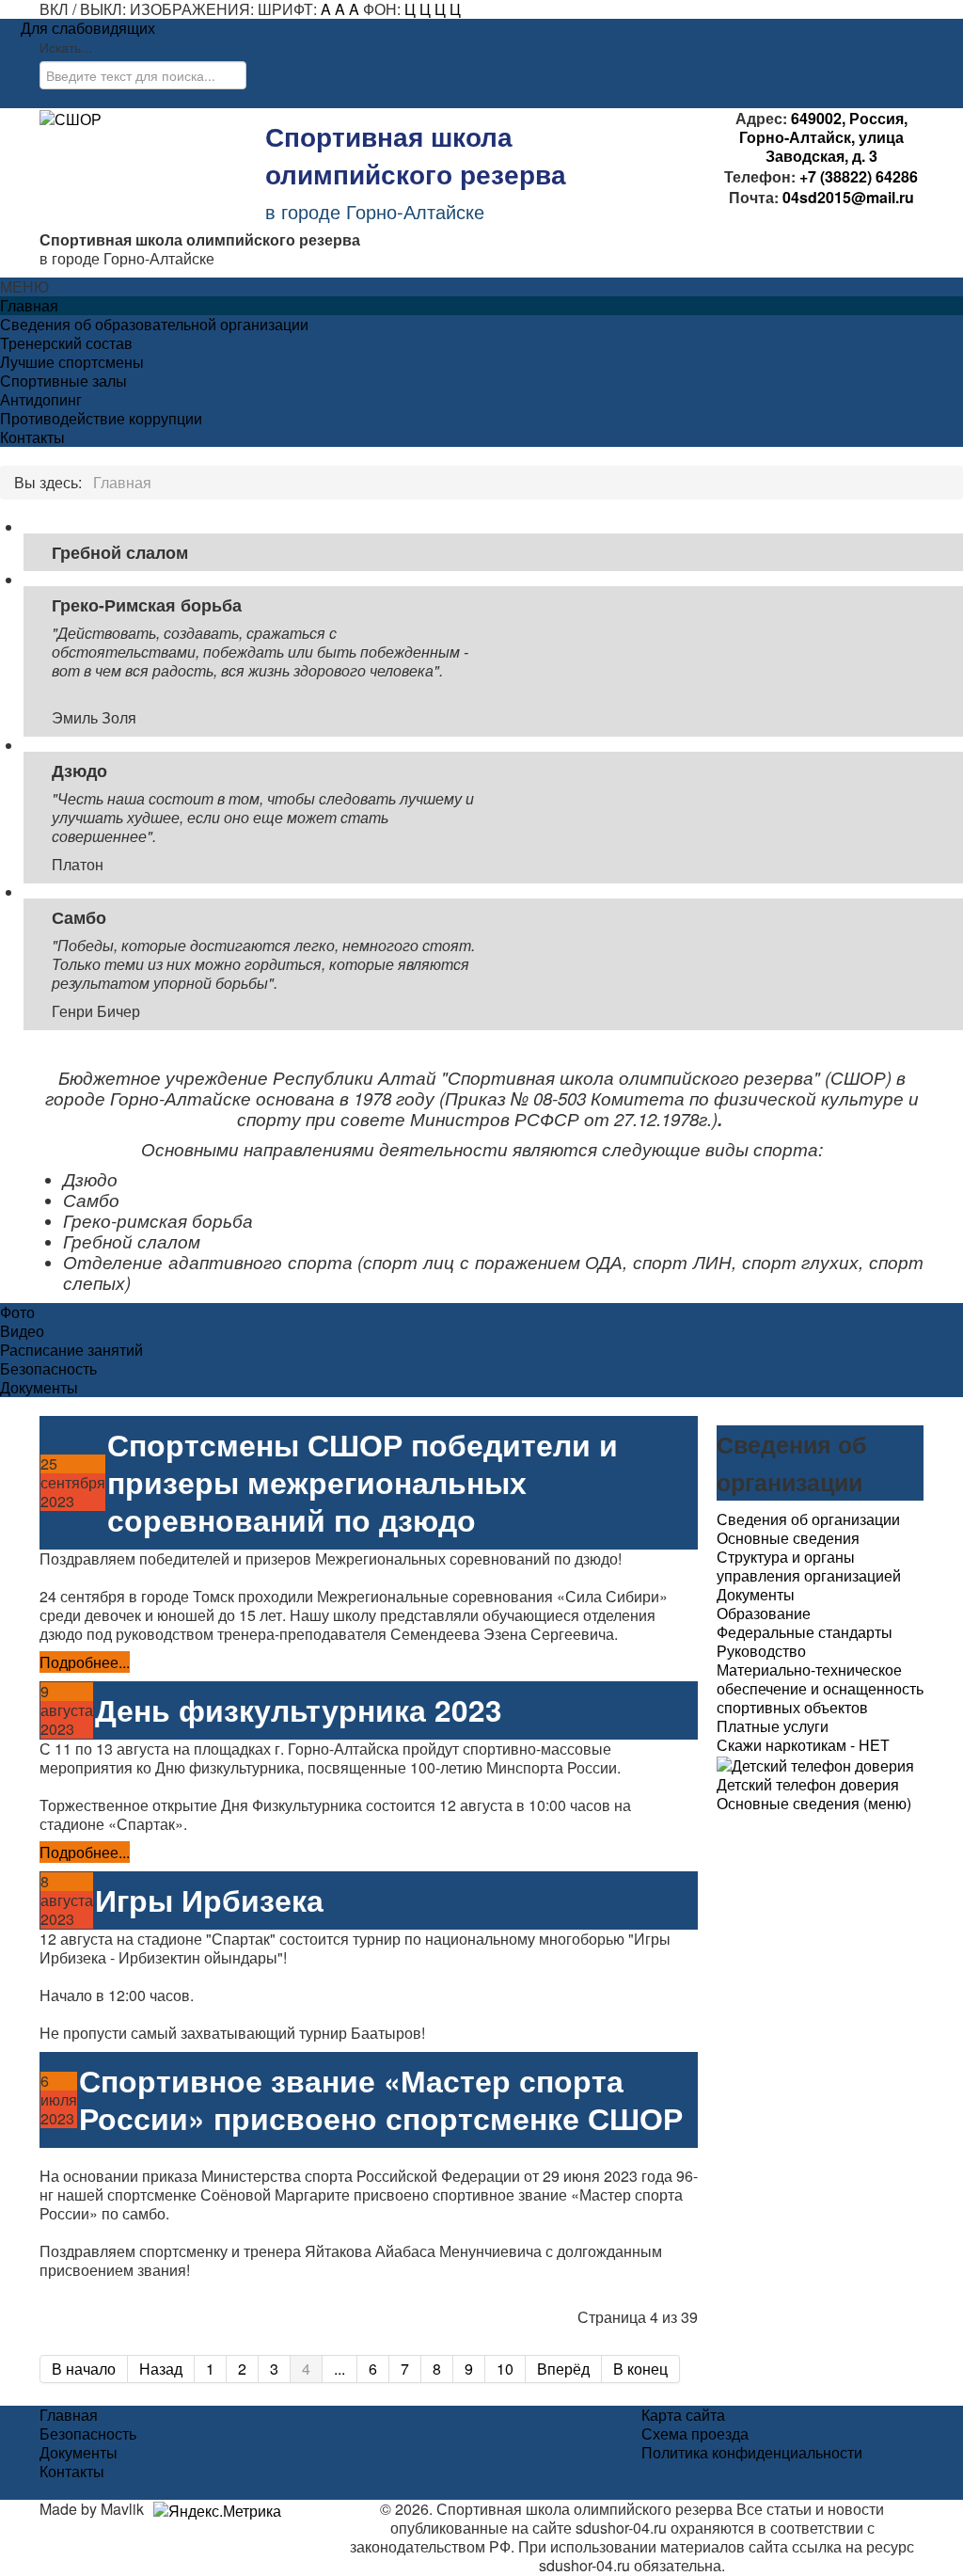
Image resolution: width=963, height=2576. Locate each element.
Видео (22, 1331)
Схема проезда (695, 2434)
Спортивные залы (63, 381)
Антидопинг (41, 400)
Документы (39, 1388)
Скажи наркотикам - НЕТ (803, 1745)
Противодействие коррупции (101, 419)
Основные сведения (788, 1538)
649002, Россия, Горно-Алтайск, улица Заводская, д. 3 (823, 137)
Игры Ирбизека (209, 1900)
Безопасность (48, 1369)
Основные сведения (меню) (814, 1804)
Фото (17, 1312)
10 (505, 2369)
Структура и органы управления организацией (809, 1566)
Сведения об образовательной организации (154, 325)
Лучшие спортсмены (72, 362)
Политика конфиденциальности (752, 2453)
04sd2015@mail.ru (848, 197)
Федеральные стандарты (805, 1632)
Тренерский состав (66, 343)
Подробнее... (85, 1662)
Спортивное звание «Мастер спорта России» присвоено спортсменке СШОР (381, 2099)
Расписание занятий (71, 1350)
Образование (764, 1613)
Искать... (66, 47)
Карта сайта (683, 2415)
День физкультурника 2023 (299, 1710)
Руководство (761, 1651)
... (339, 2369)
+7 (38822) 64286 (857, 176)
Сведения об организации (808, 1519)
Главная (29, 306)
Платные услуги (773, 1726)
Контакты (32, 437)
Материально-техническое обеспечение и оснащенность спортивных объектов (820, 1688)
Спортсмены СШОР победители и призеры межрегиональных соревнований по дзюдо (363, 1482)
